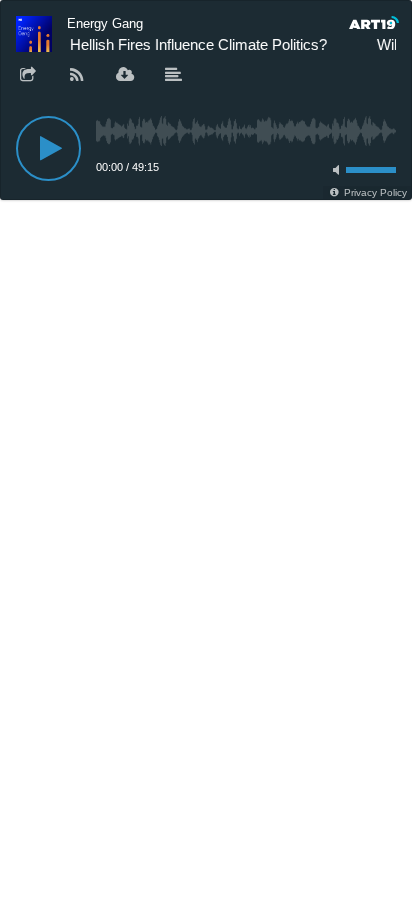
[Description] (174, 76)
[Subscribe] (77, 76)
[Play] (48, 148)
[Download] (125, 76)
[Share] (28, 76)
